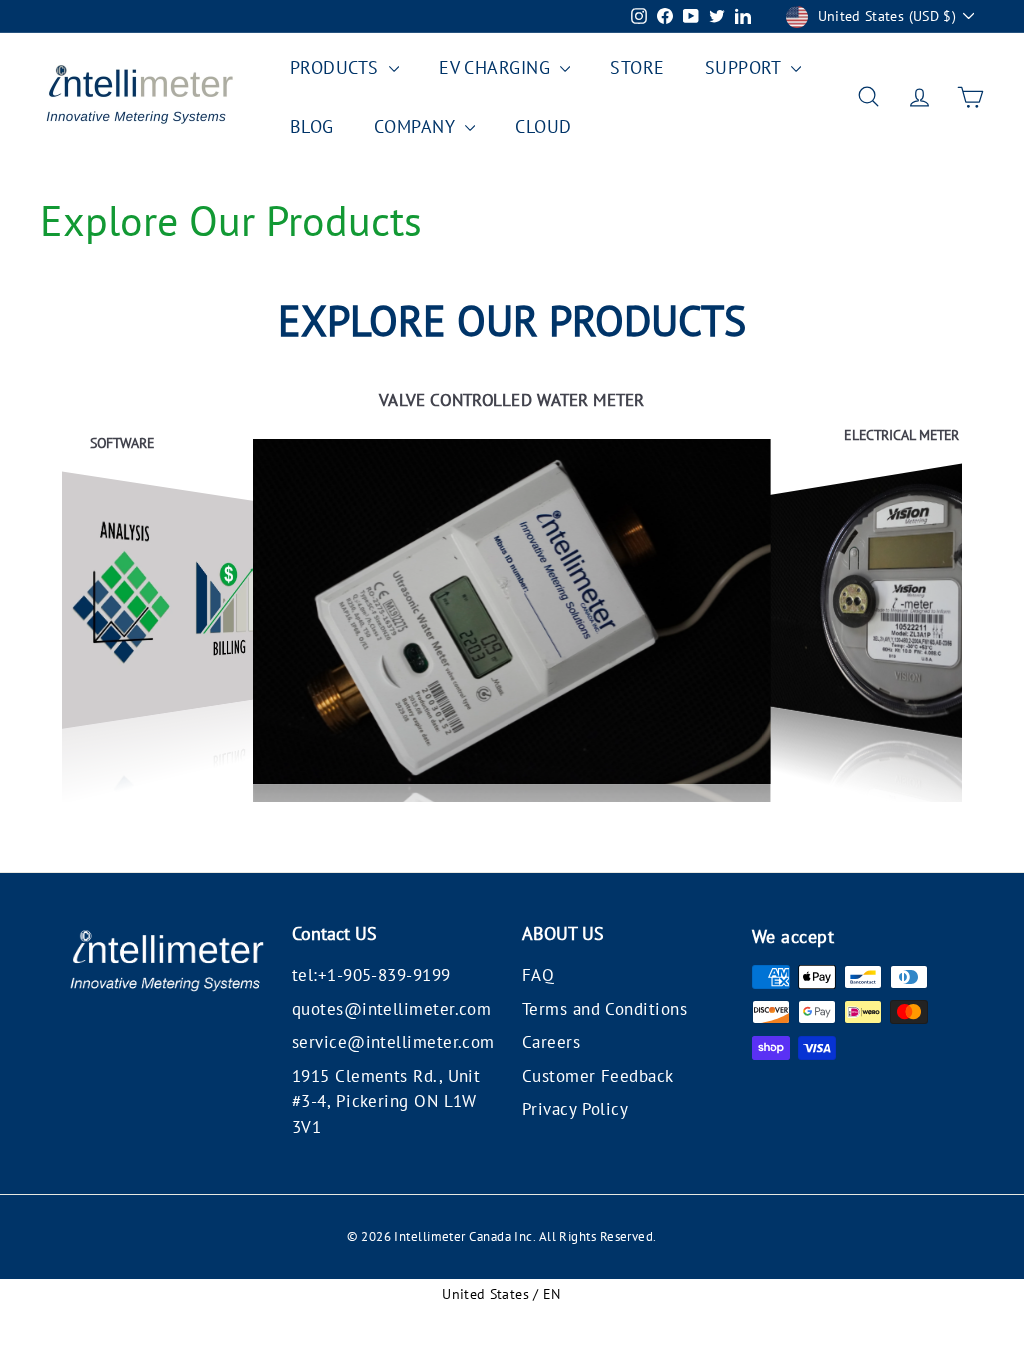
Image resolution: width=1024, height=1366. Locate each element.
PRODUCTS (337, 67)
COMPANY (417, 126)
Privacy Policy (575, 1109)
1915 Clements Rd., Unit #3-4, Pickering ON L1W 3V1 (386, 1101)
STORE (637, 67)
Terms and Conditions (604, 1009)
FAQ (538, 975)
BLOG (312, 126)
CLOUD (543, 126)
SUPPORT (746, 67)
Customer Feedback (598, 1076)
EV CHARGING (497, 67)
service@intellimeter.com (393, 1042)
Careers (551, 1042)
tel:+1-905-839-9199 (371, 975)
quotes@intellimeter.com (391, 1009)
